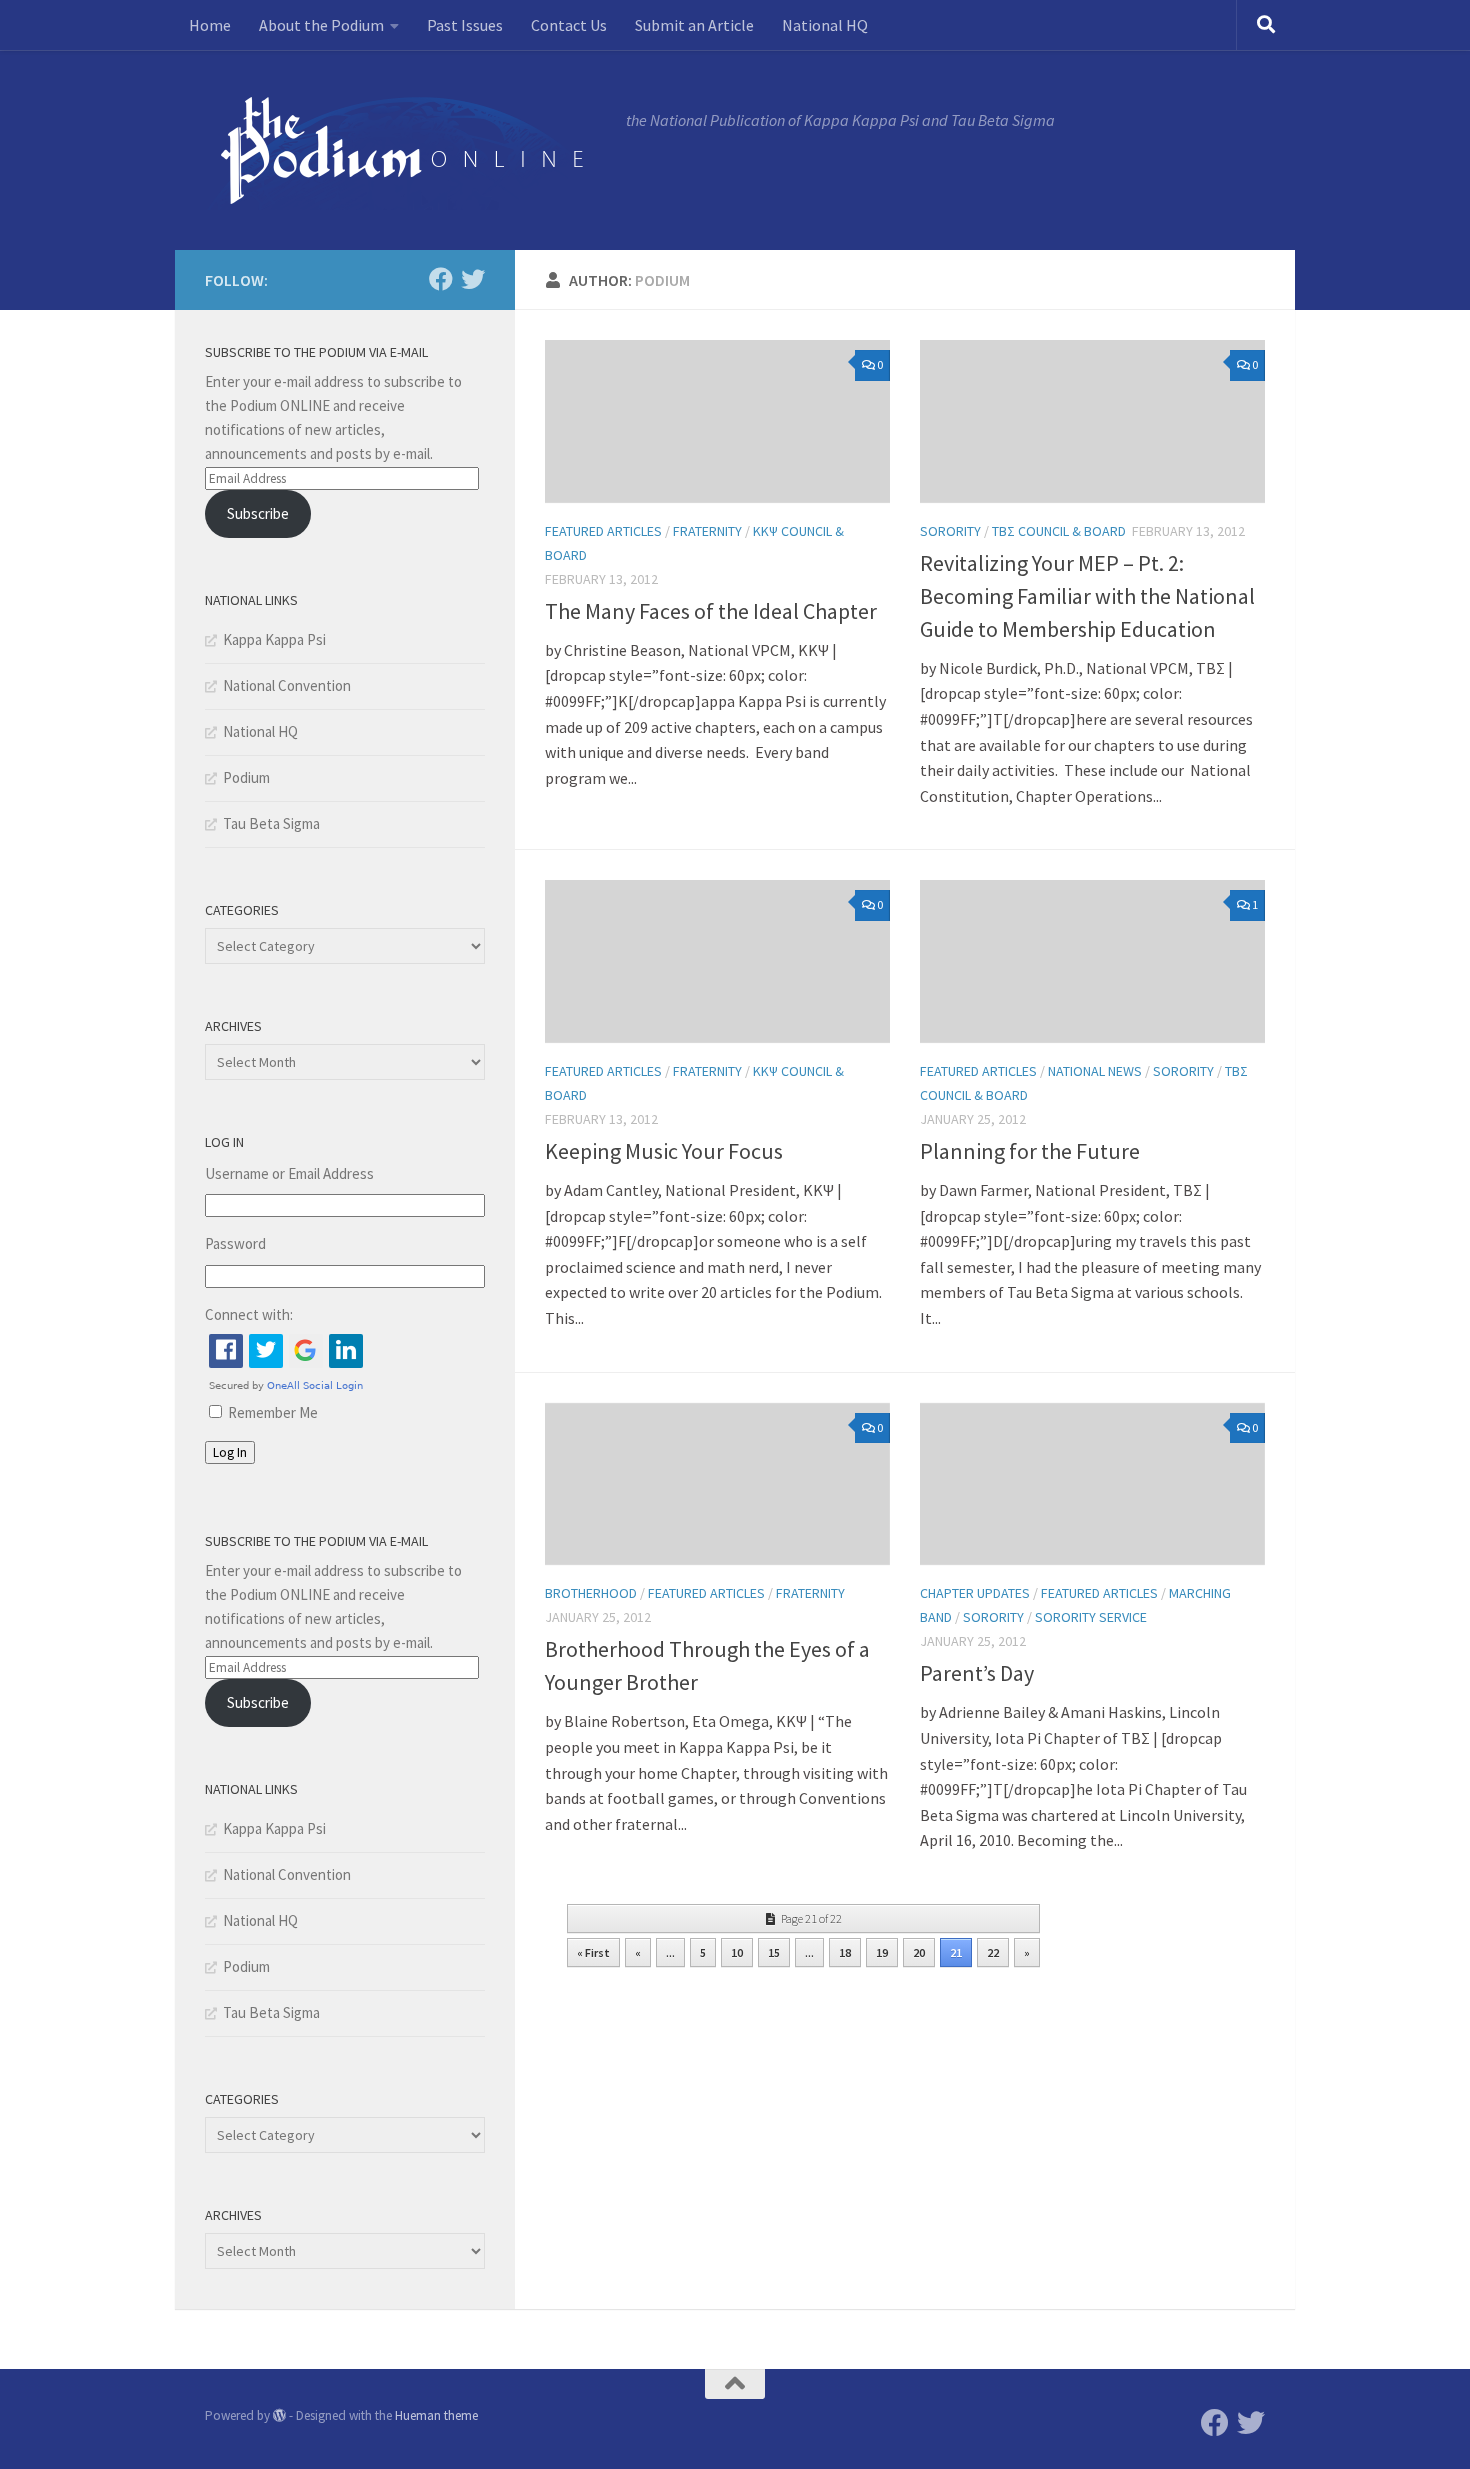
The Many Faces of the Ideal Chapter (711, 611)
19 (882, 1952)
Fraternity (707, 531)
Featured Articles (603, 531)
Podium (246, 777)
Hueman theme (436, 2415)
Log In (230, 1452)
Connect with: (249, 1314)
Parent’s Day (977, 1673)
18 (845, 1952)
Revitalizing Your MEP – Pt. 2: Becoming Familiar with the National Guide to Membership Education (1087, 596)
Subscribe (258, 513)
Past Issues (465, 25)
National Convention (287, 685)
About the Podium (321, 25)
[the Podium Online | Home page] (405, 150)
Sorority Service (1091, 1617)
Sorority (950, 531)
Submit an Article (694, 25)
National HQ (825, 25)
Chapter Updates (975, 1593)
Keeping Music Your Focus (664, 1151)
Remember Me (273, 1412)
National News (1095, 1071)
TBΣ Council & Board (1059, 531)
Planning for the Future (1030, 1151)
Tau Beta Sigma (271, 823)
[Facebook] (441, 279)
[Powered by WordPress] (279, 2415)
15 (774, 1952)
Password (235, 1243)
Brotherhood (591, 1593)
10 (737, 1952)
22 (993, 1952)
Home (210, 25)
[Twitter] (473, 279)
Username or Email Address (289, 1173)
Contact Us (569, 25)
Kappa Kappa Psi (274, 639)
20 (919, 1952)
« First (593, 1952)
